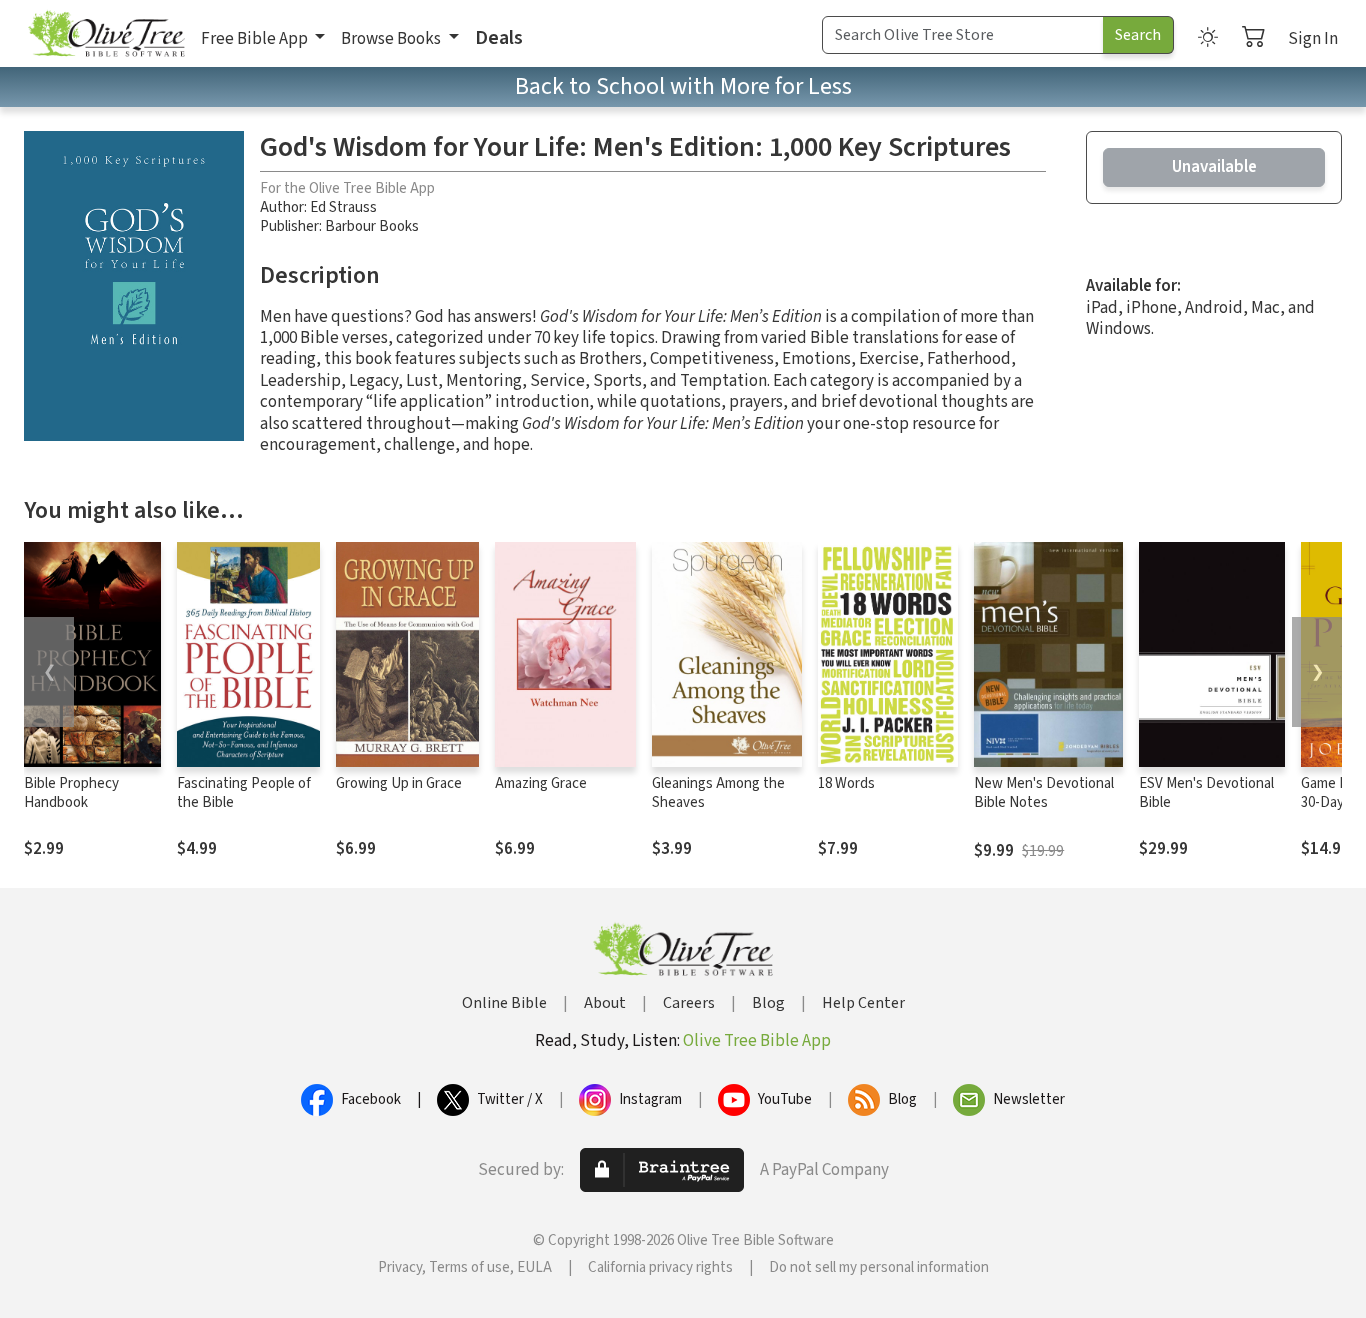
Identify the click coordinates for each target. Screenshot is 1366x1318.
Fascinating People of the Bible (244, 793)
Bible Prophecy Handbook (71, 793)
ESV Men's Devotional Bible (1206, 793)
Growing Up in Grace (399, 783)
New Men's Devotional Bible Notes (1044, 793)
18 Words (846, 783)
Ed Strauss (343, 207)
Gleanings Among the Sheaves (718, 793)
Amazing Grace (541, 783)
